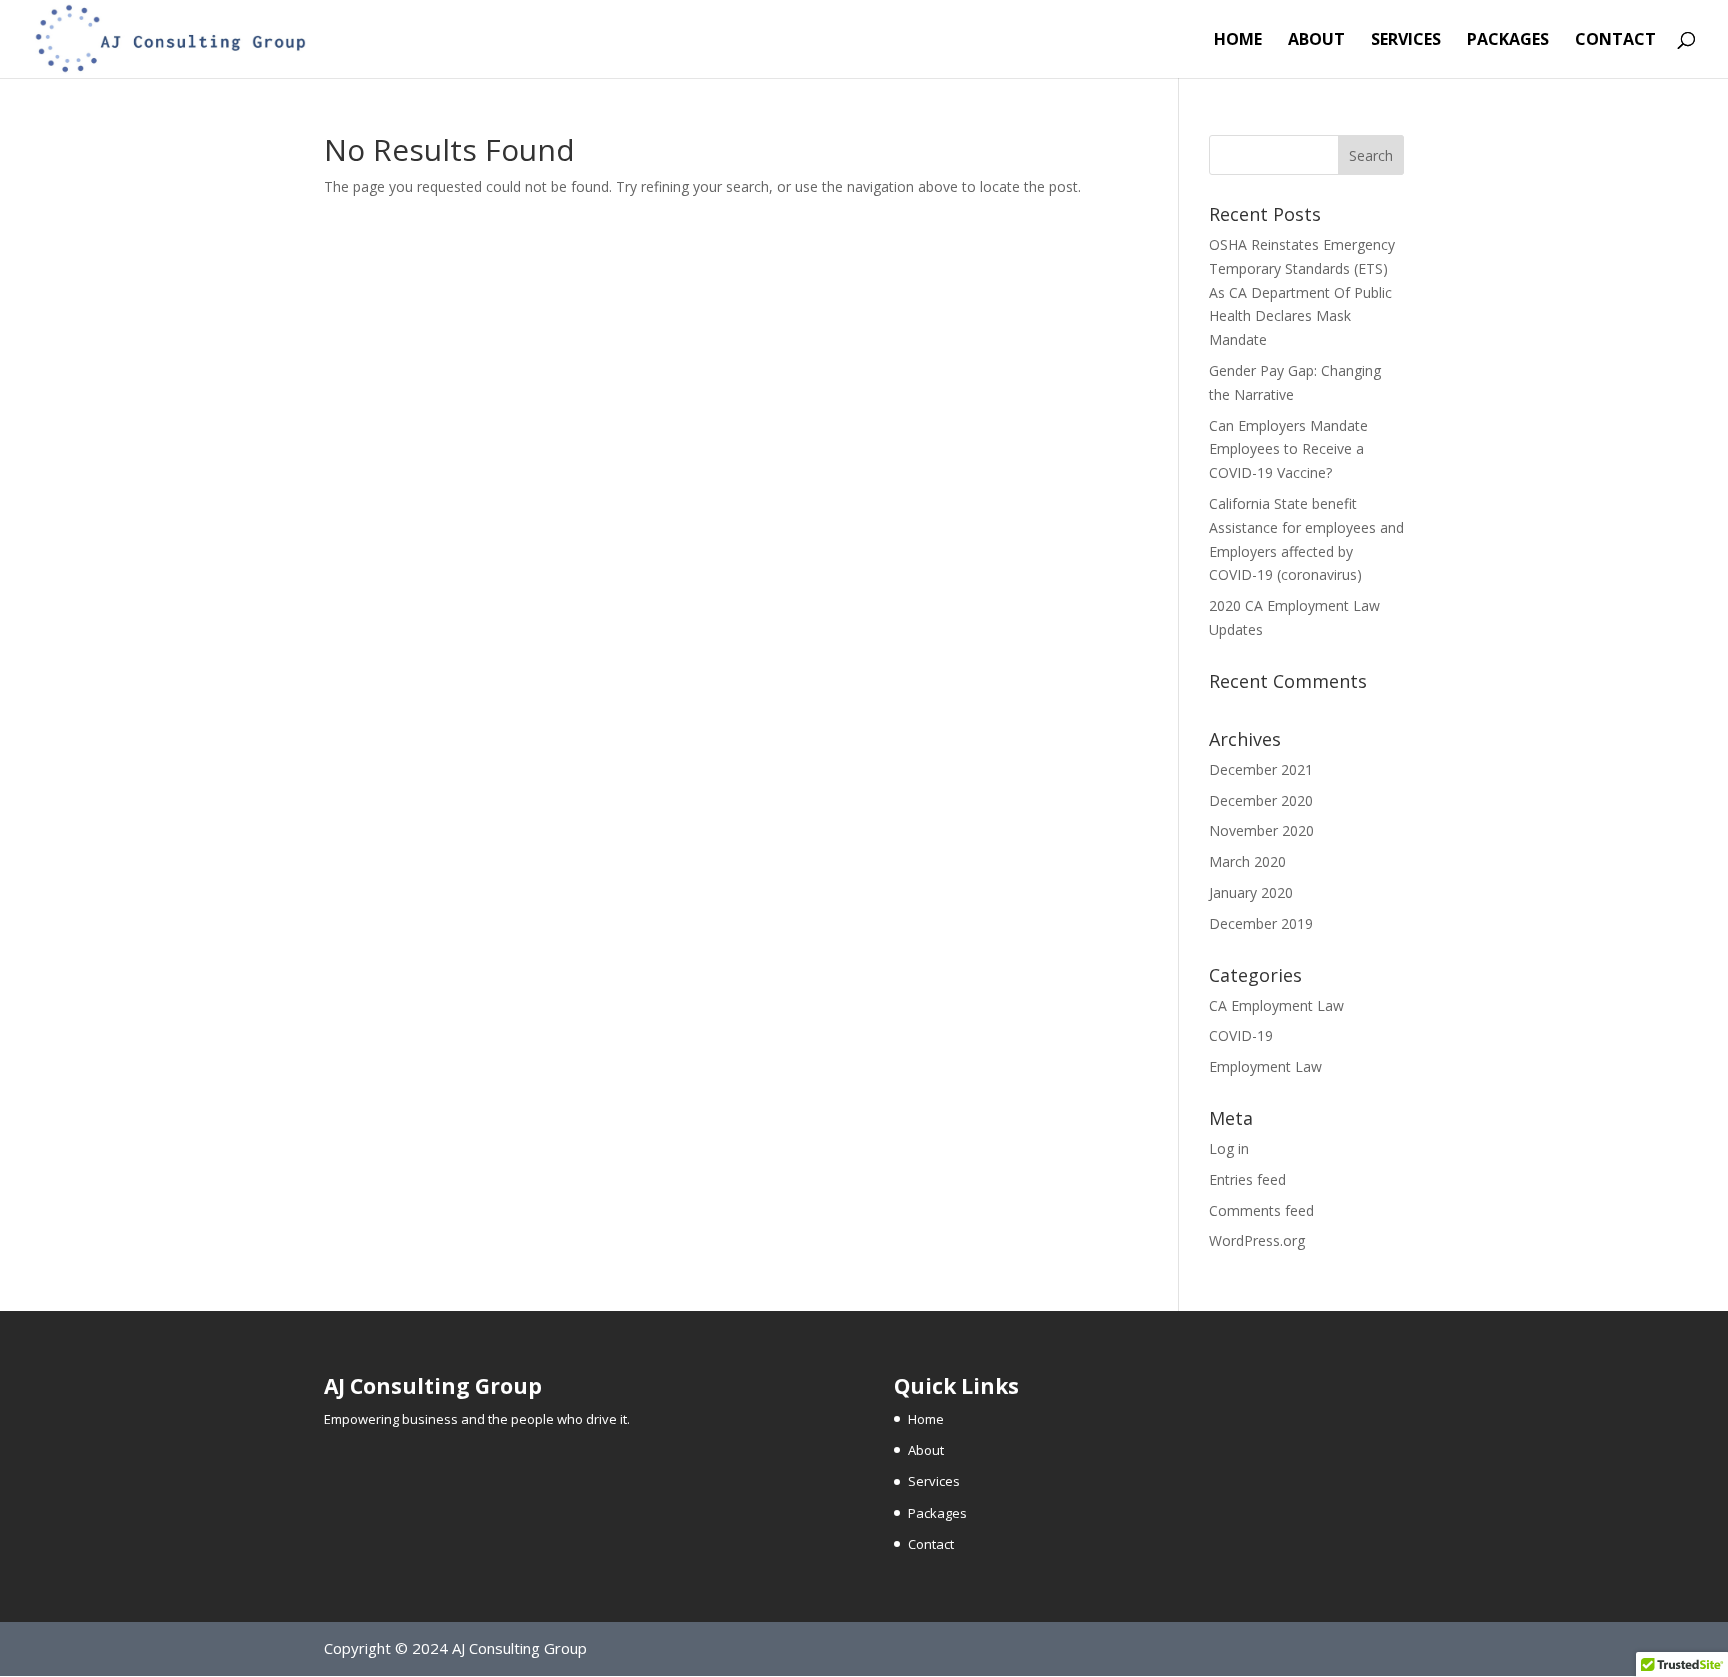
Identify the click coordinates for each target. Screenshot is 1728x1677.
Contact (1615, 41)
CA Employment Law (1276, 1005)
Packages (1508, 41)
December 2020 (1261, 800)
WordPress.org (1257, 1240)
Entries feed (1247, 1179)
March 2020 (1247, 861)
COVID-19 (1241, 1035)
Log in (1229, 1148)
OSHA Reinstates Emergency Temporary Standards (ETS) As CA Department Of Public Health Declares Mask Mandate (1302, 292)
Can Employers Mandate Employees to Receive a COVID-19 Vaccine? (1288, 449)
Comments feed (1261, 1210)
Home (1238, 41)
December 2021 (1261, 769)
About (1316, 41)
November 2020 (1261, 830)
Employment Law (1265, 1066)
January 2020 (1251, 892)
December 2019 (1261, 923)
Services (1406, 41)
